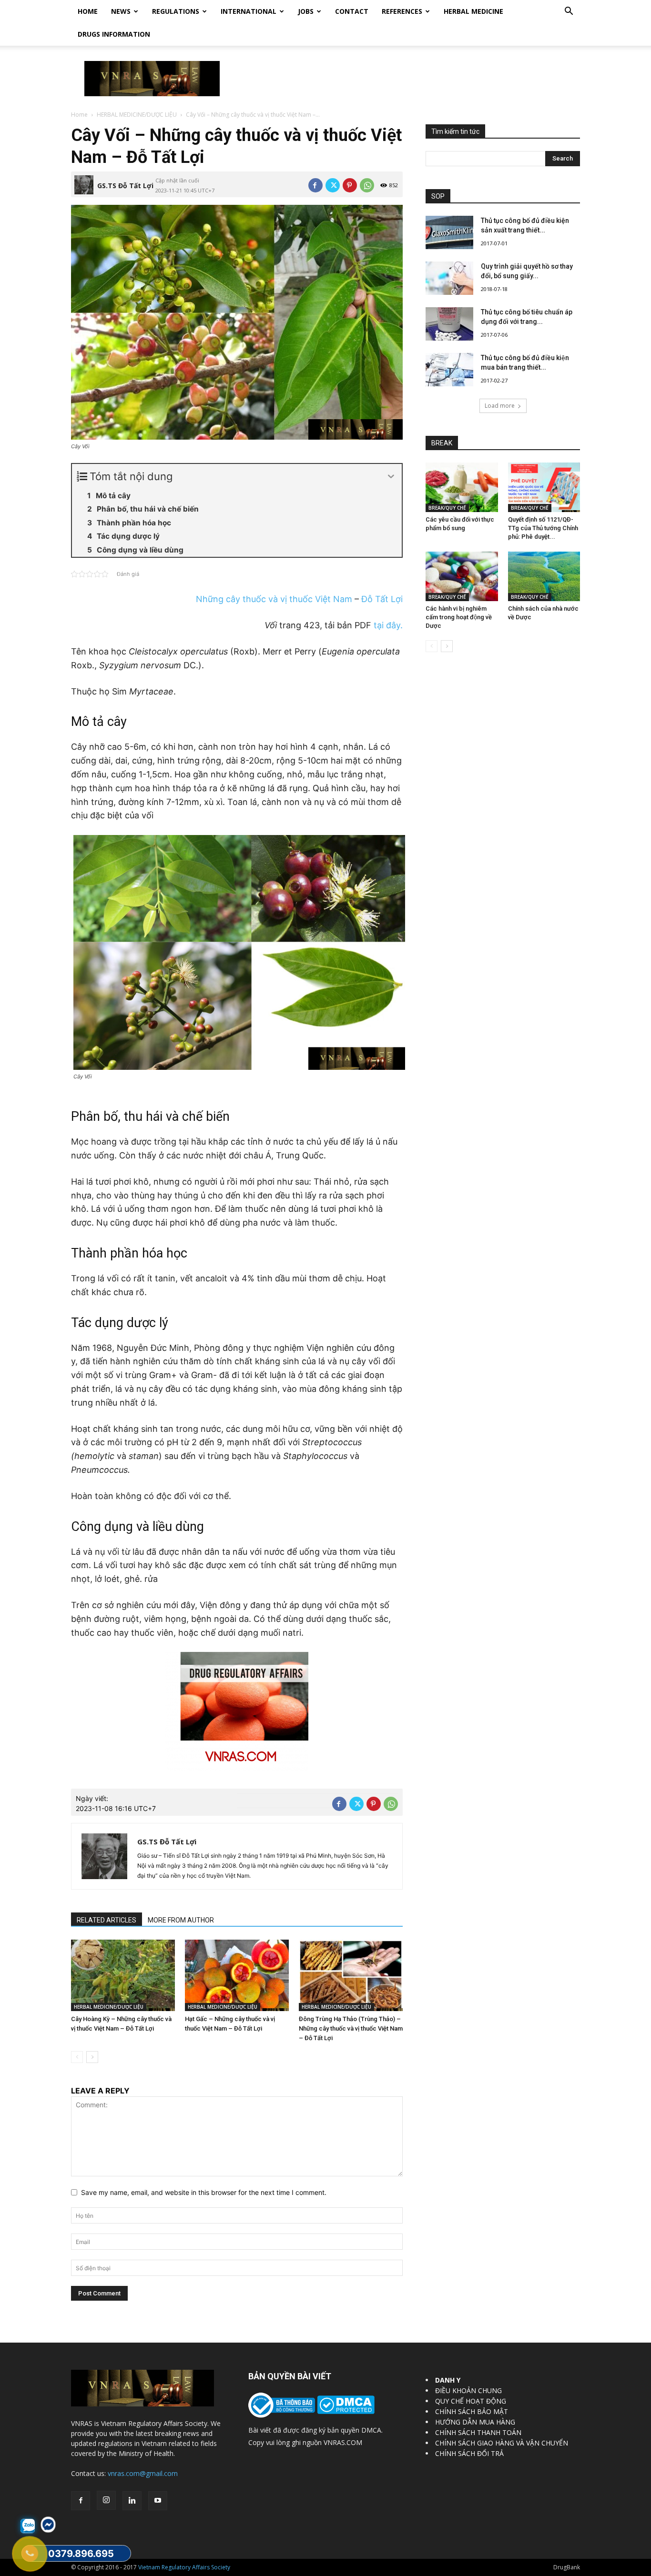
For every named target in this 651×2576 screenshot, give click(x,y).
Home (88, 11)
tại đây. (388, 625)
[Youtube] (158, 2501)
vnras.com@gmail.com (143, 2473)
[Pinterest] (350, 185)
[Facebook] (315, 185)
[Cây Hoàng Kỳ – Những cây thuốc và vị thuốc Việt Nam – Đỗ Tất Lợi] (123, 1975)
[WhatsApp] (367, 185)
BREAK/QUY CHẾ (447, 508)
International (249, 11)
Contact (352, 11)
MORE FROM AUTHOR (181, 1920)
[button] (569, 12)
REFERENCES (402, 11)
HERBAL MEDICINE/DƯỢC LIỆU (137, 115)
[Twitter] (333, 185)
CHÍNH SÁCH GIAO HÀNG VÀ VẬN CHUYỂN (502, 2443)
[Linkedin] (132, 2501)
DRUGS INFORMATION (114, 34)
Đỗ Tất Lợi (382, 599)
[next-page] (92, 2057)
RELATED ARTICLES (107, 1920)
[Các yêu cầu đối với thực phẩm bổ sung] (462, 487)
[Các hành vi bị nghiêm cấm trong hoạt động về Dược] (462, 576)
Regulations (176, 11)
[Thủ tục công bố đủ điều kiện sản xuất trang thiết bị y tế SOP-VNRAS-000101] (449, 232)
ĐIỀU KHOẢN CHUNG (468, 2390)
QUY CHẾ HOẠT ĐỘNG (471, 2401)
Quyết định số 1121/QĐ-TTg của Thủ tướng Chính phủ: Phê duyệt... (543, 528)
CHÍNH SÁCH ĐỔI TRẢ (469, 2453)
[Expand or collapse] (391, 477)
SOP (438, 196)
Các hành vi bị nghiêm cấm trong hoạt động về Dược (459, 617)
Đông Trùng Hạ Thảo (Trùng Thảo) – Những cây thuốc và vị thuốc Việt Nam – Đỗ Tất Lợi (351, 2028)
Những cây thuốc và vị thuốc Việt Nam (274, 599)
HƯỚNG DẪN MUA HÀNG (475, 2422)
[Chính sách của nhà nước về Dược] (544, 576)
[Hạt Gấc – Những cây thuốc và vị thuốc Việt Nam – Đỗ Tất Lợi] (237, 1975)
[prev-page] (77, 2057)
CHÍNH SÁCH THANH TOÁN (478, 2432)
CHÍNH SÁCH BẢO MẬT (472, 2411)
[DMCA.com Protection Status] (345, 2411)
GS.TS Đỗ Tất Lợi (125, 186)
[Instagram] (106, 2500)
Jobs (306, 11)
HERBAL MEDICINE (473, 11)
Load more (500, 406)
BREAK (442, 443)
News (121, 11)
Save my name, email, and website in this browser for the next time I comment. (204, 2192)
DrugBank (567, 2567)
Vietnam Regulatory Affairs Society (184, 2567)
